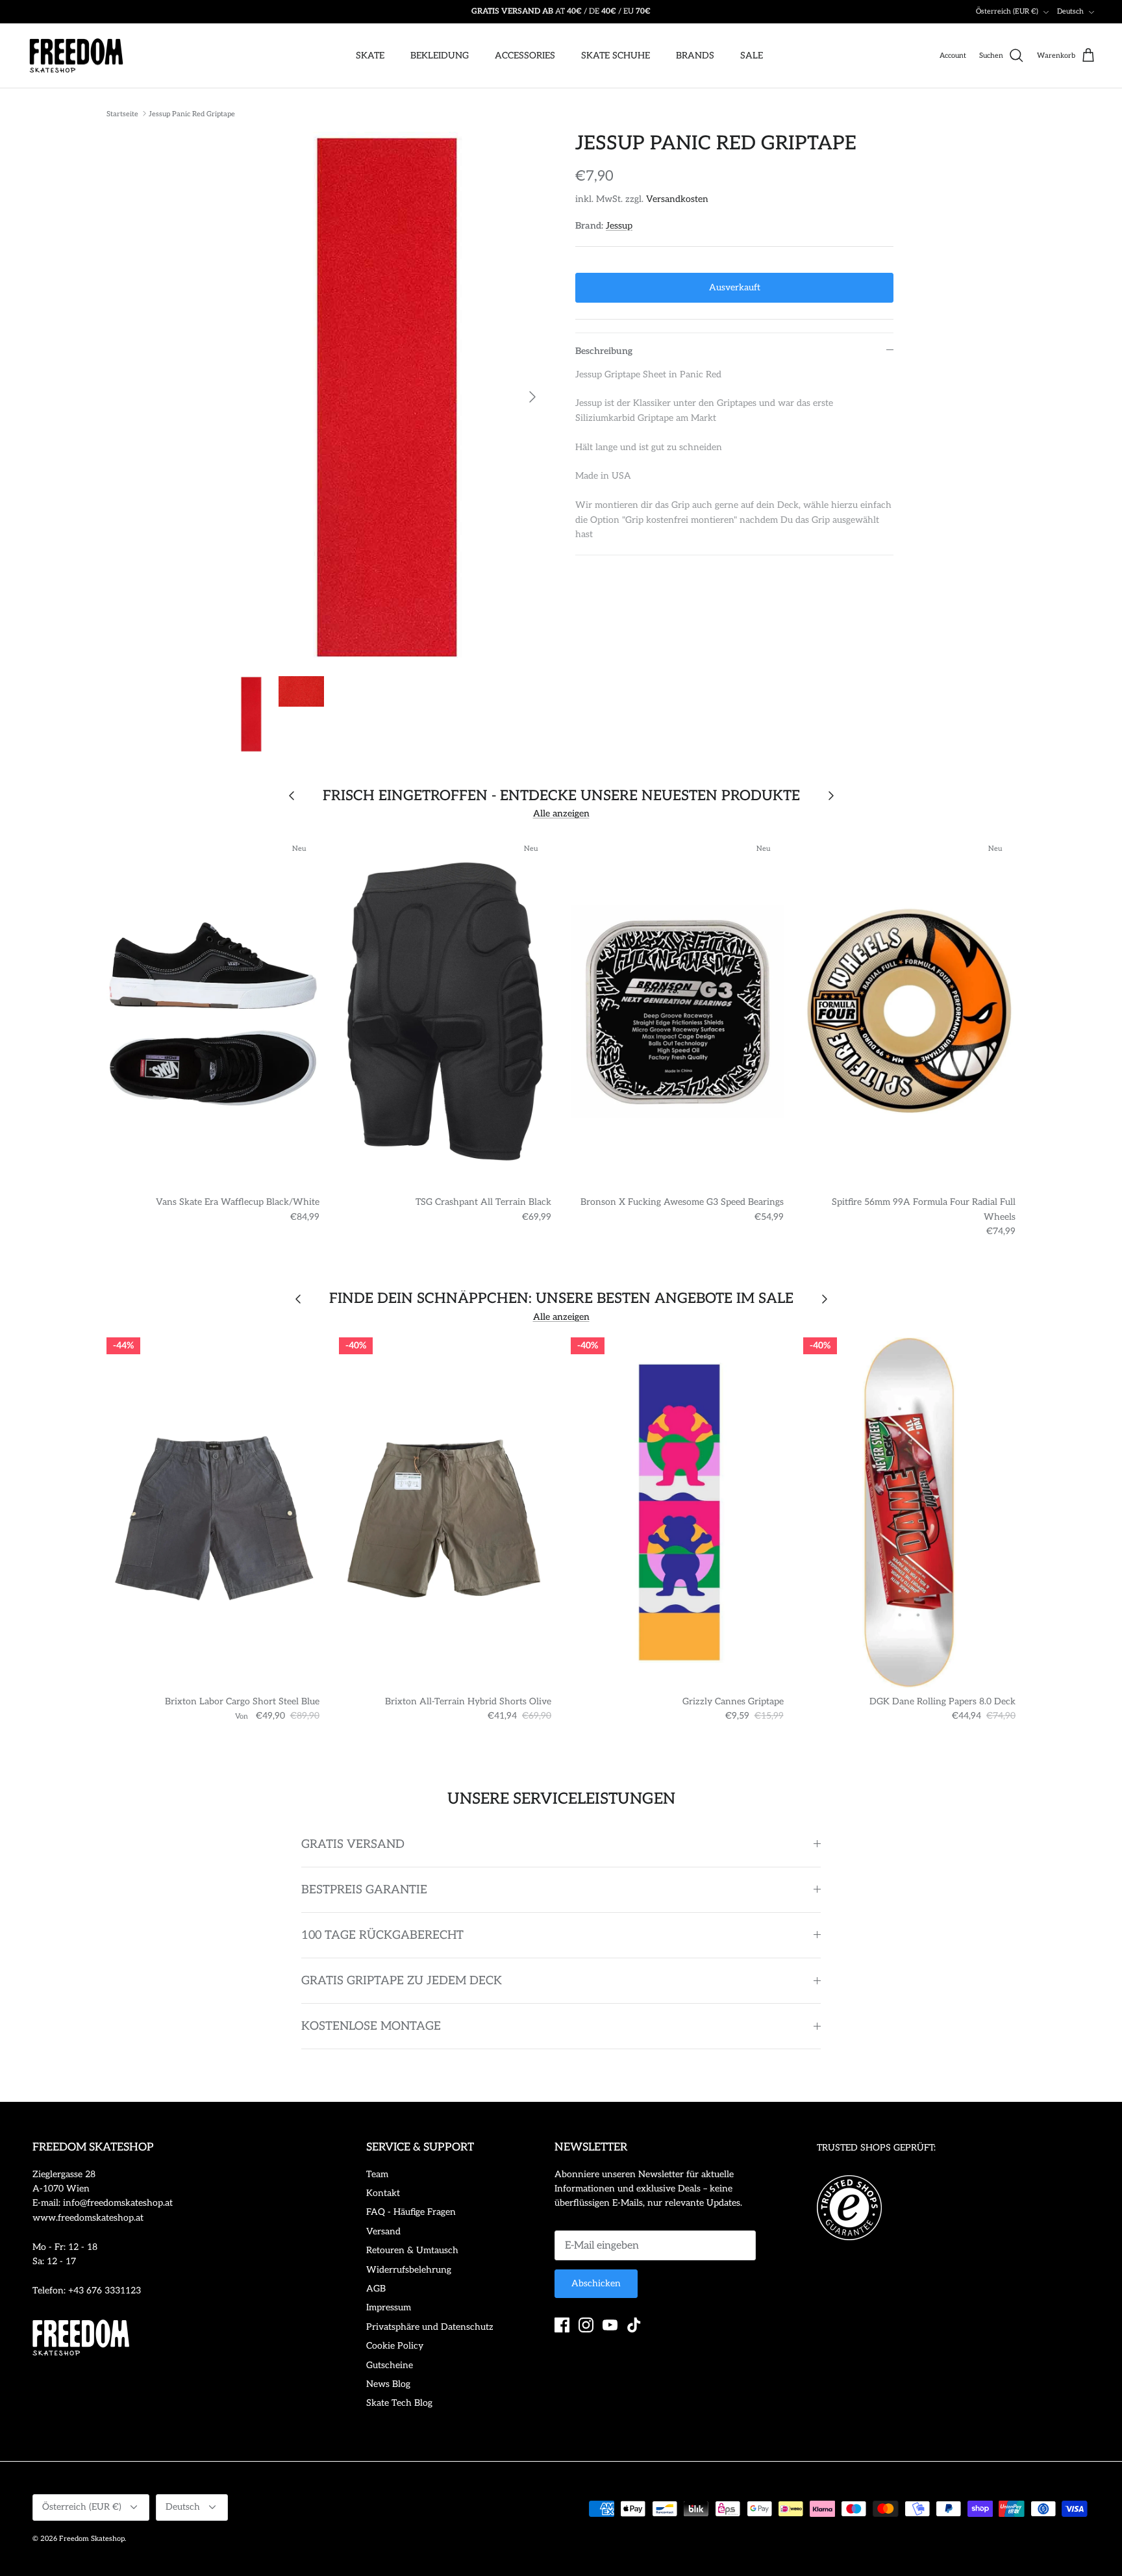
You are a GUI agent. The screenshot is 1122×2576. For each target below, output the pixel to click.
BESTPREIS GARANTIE (364, 1890)
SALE (752, 56)
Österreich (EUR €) (1007, 11)
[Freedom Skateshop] (76, 56)
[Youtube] (610, 2325)
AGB (376, 2289)
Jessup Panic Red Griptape (192, 113)
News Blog (388, 2384)
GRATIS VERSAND (353, 1844)
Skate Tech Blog (399, 2403)
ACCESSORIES (525, 56)
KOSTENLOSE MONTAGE (371, 2026)
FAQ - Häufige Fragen (411, 2212)
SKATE (370, 56)
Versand (383, 2231)
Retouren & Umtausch (412, 2250)
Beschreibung (604, 351)
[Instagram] (586, 2325)
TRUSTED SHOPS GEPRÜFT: (876, 2148)
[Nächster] (532, 397)
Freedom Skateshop (92, 2539)
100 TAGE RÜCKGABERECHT (382, 1935)
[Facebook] (562, 2325)
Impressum (389, 2307)
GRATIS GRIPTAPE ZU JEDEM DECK (402, 1981)
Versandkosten (677, 199)
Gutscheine (390, 2365)
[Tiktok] (634, 2325)
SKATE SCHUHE (616, 56)
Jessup (619, 226)
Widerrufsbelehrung (409, 2270)
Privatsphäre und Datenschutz (430, 2327)
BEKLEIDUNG (440, 56)
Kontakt (383, 2193)
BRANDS (695, 56)
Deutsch (1070, 11)
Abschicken (596, 2283)
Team (377, 2174)
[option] (388, 397)
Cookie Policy (395, 2346)
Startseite (122, 113)
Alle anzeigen (561, 814)
